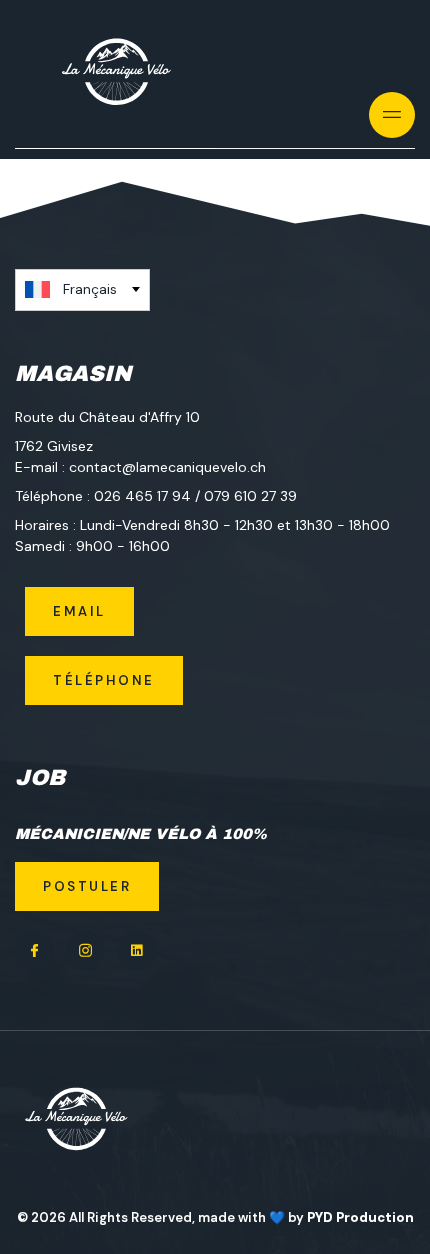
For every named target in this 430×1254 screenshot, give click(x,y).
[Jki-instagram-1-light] (85, 950)
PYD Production (360, 1217)
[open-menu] (392, 115)
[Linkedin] (136, 950)
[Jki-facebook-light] (34, 950)
